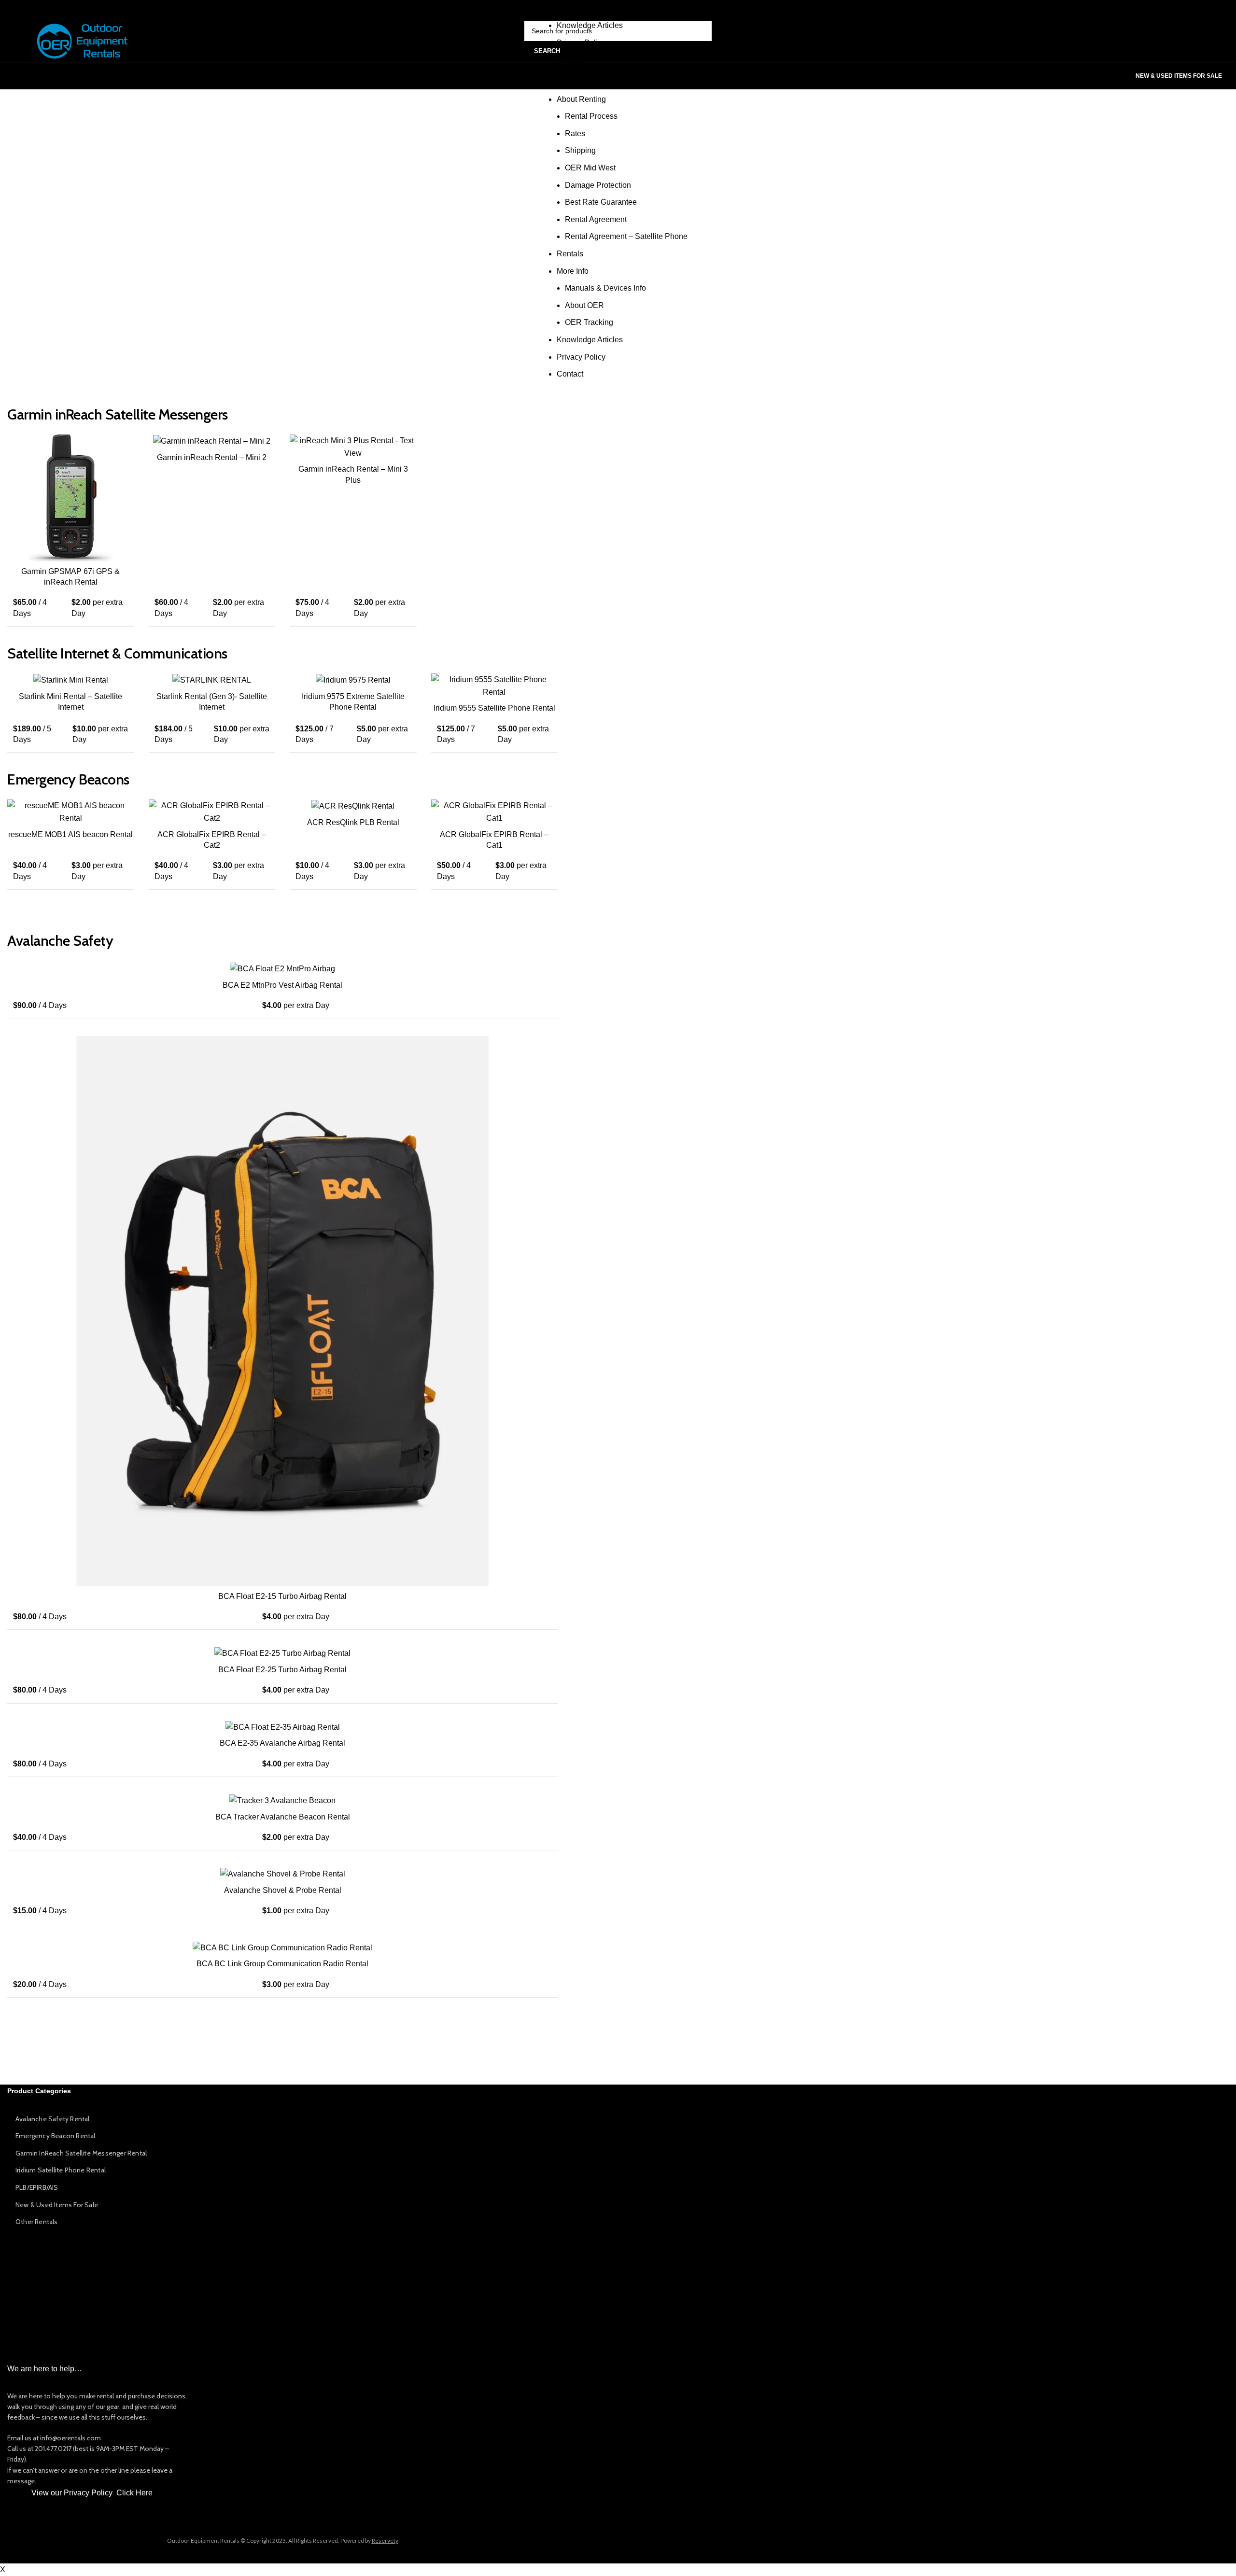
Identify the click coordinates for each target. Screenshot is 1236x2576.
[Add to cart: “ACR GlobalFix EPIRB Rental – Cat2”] (268, 815)
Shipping (580, 150)
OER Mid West (590, 168)
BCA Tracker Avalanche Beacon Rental (283, 1817)
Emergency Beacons (68, 779)
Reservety (385, 2541)
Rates (575, 133)
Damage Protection (598, 185)
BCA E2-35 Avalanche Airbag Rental (282, 1743)
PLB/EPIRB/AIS (37, 2187)
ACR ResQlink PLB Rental (353, 822)
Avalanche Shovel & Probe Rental (283, 1890)
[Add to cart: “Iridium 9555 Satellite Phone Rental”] (550, 689)
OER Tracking (589, 8)
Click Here (134, 2493)
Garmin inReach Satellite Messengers (118, 414)
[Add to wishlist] (127, 472)
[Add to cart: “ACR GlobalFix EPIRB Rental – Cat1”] (550, 815)
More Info (573, 271)
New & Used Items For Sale (1179, 76)
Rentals (570, 254)
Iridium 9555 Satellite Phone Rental (494, 708)
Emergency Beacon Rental (56, 2136)
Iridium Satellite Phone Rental (61, 2170)
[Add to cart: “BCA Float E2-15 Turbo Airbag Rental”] (550, 1052)
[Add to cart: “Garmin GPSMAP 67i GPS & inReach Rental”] (127, 450)
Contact (570, 60)
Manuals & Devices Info (605, 288)
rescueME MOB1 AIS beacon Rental (70, 834)
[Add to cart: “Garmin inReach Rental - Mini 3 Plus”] (409, 450)
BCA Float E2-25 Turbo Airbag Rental (282, 1670)
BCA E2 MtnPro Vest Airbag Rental (282, 985)
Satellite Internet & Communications (117, 653)
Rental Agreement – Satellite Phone (626, 236)
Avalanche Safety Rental (53, 2119)
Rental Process (591, 116)
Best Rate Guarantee (601, 202)
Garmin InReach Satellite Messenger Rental (81, 2153)
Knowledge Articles (590, 25)
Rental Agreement (596, 219)
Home (567, 82)
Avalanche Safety (60, 941)
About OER (584, 305)
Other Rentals (37, 2222)
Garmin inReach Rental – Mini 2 (212, 457)
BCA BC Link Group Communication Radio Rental (282, 1964)
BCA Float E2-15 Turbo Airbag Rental (282, 1596)
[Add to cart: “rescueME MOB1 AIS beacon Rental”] (127, 815)
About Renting (581, 99)
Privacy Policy (581, 357)
